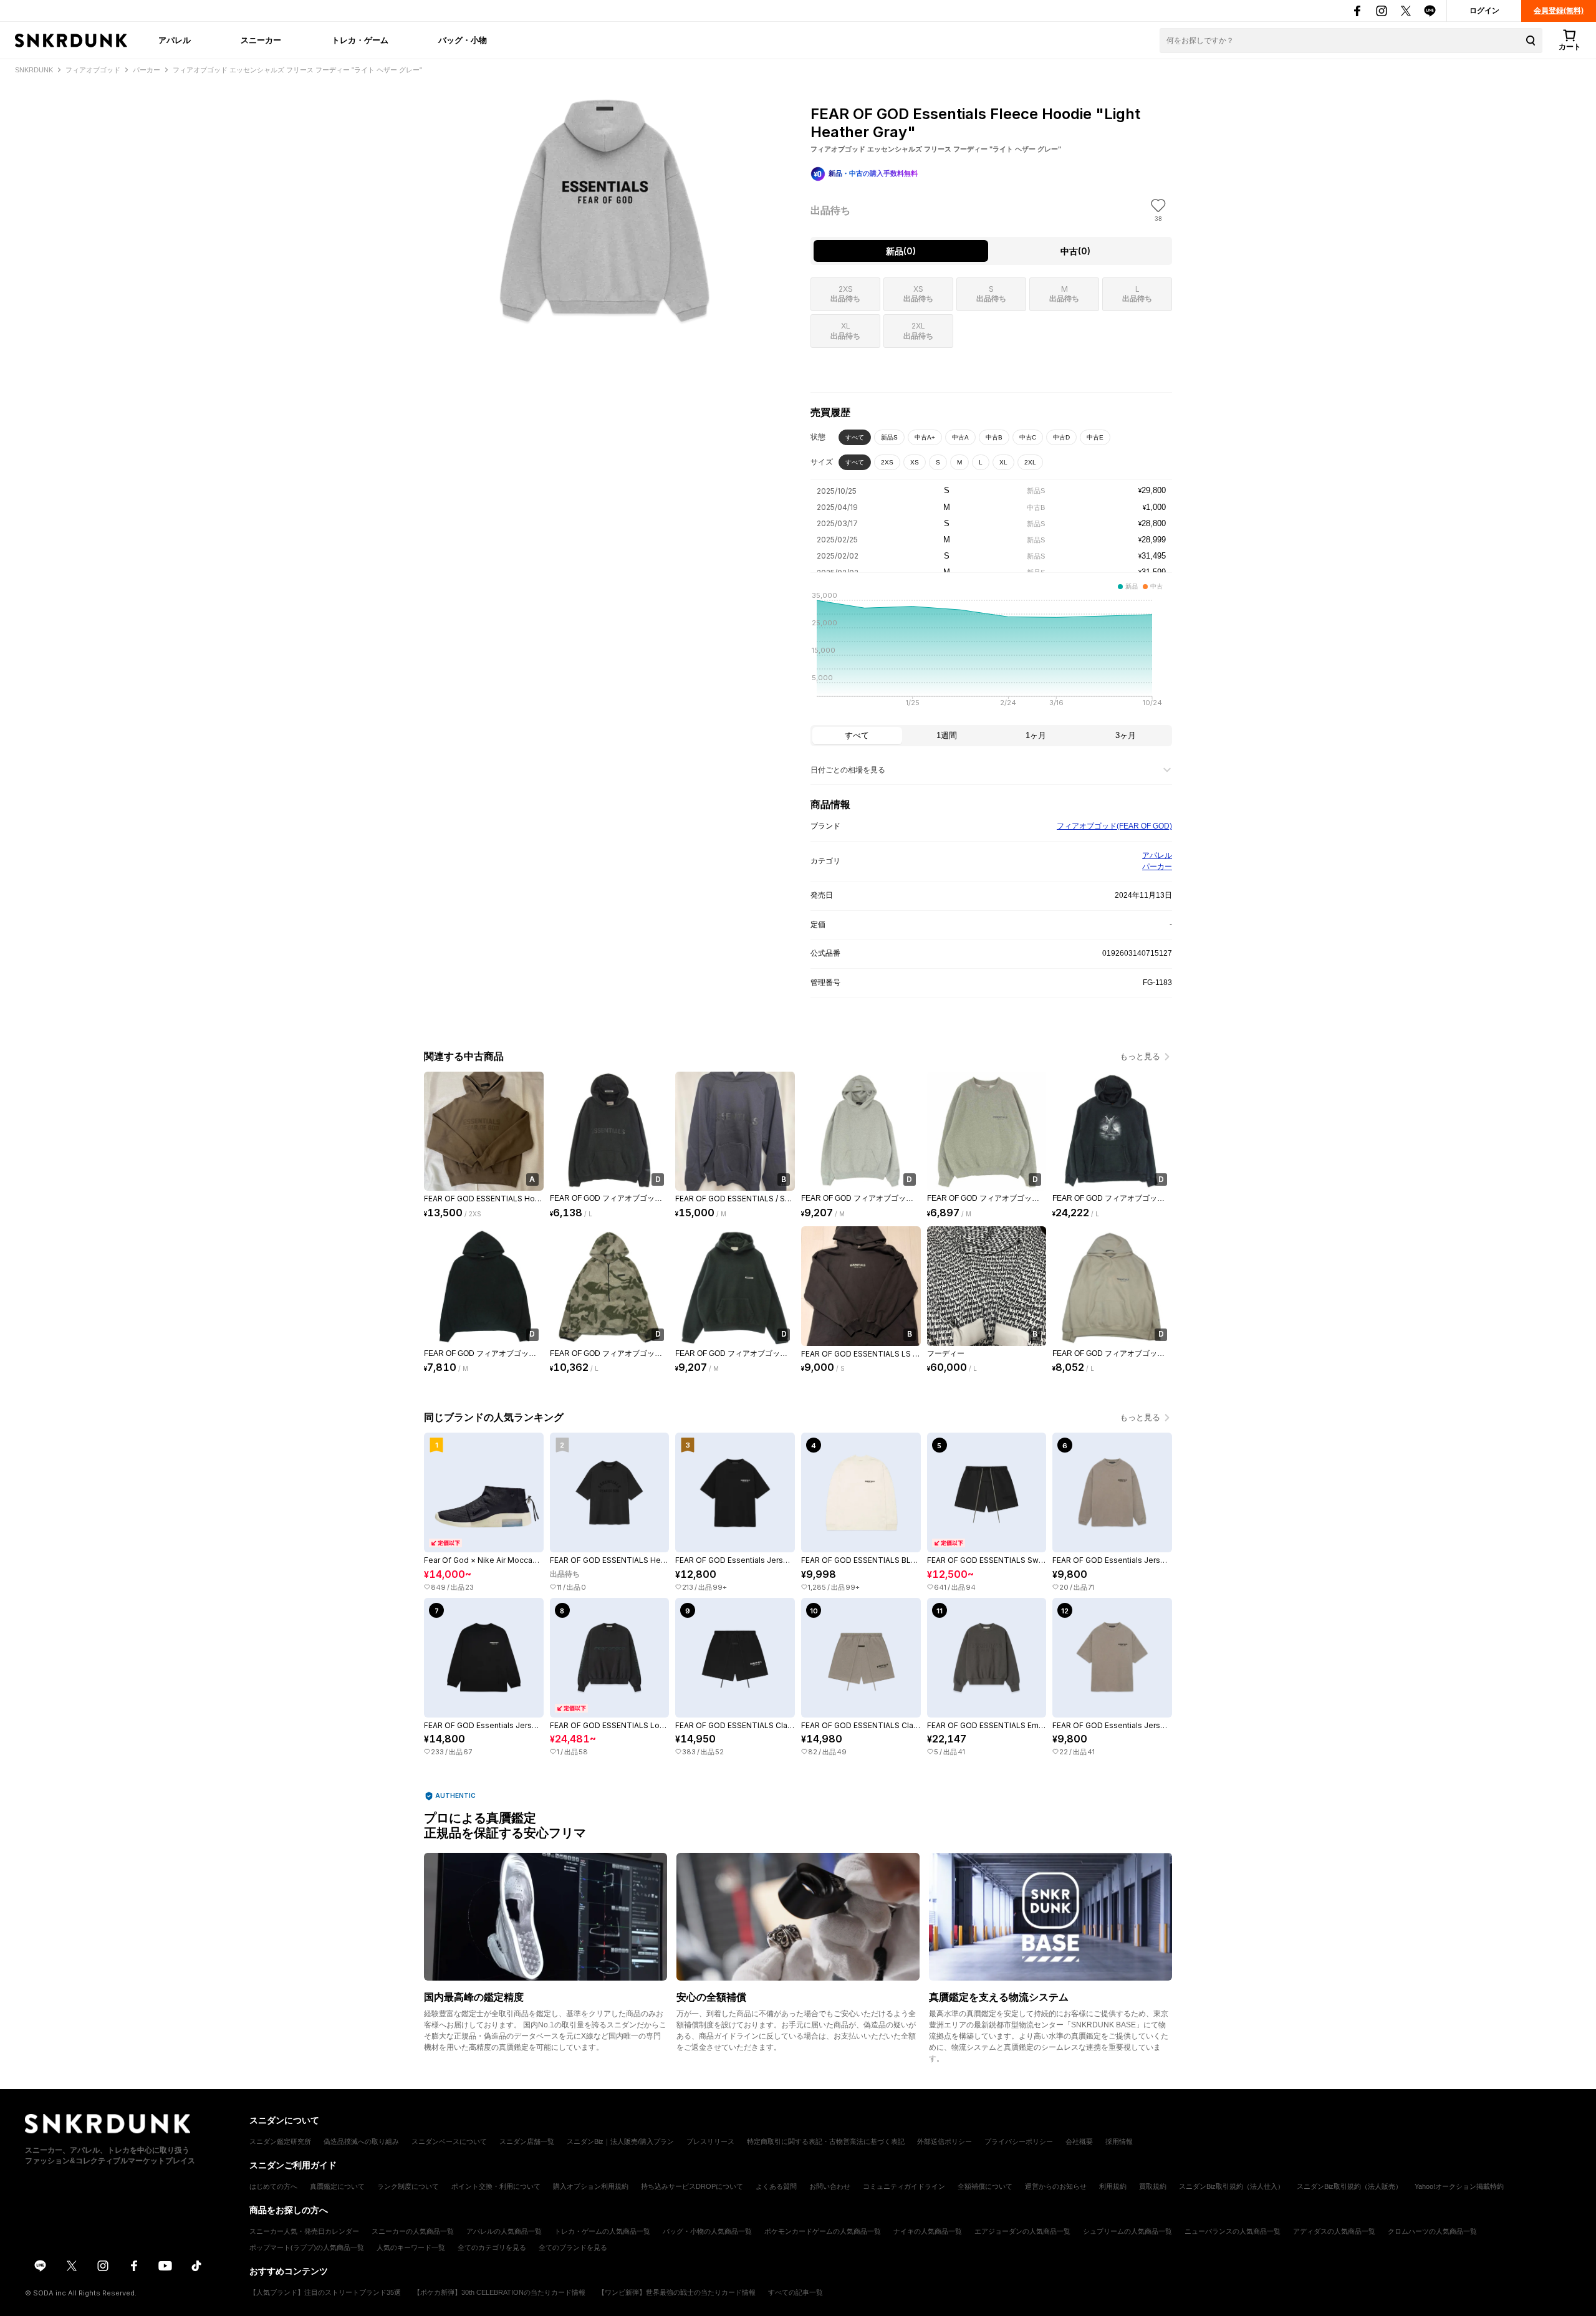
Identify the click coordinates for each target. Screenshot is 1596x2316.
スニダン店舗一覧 (527, 2141)
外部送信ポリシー (945, 2141)
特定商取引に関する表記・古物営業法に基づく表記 (826, 2141)
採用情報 (1119, 2141)
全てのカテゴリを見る (492, 2247)
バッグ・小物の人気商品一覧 (707, 2231)
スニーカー (261, 40)
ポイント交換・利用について (496, 2186)
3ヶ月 (1126, 735)
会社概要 (1079, 2141)
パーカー (1157, 867)
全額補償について (985, 2186)
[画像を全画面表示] (605, 212)
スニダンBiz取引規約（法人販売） (1349, 2186)
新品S (889, 437)
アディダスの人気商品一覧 (1334, 2231)
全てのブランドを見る (573, 2247)
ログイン (1484, 11)
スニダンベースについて (449, 2141)
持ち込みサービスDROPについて (692, 2186)
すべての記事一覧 (796, 2292)
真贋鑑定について (337, 2186)
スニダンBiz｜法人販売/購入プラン (620, 2141)
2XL (1030, 462)
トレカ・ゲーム (360, 40)
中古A (960, 437)
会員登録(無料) (1559, 11)
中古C (1028, 437)
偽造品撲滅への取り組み (361, 2141)
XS (915, 462)
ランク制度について (408, 2186)
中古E (1095, 437)
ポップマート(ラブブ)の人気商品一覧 (307, 2247)
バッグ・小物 (463, 40)
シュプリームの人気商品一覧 (1127, 2231)
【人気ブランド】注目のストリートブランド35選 (325, 2292)
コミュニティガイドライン (904, 2186)
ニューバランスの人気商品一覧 (1233, 2231)
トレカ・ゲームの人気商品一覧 (602, 2231)
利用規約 (1113, 2186)
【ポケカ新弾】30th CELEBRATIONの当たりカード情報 (499, 2292)
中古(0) (1075, 251)
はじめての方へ (273, 2186)
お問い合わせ (830, 2186)
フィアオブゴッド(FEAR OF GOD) (1114, 826)
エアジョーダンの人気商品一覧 (1022, 2231)
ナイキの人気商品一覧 (928, 2231)
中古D (1061, 437)
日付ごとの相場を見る (848, 770)
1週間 (947, 735)
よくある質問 (776, 2186)
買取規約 (1153, 2186)
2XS (887, 462)
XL (1003, 462)
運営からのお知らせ (1056, 2186)
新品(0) (901, 251)
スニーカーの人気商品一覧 (413, 2231)
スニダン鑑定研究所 (280, 2141)
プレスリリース (710, 2141)
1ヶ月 (1036, 735)
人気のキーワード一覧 (411, 2247)
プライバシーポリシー (1019, 2141)
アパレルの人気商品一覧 (504, 2231)
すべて (855, 437)
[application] (991, 653)
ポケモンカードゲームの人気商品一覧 (823, 2231)
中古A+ (925, 437)
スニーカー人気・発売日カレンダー (304, 2231)
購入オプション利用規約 (591, 2186)
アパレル (175, 40)
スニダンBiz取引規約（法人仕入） (1232, 2186)
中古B (994, 437)
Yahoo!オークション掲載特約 (1459, 2186)
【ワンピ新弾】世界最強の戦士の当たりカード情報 (677, 2292)
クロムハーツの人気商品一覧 (1432, 2231)
